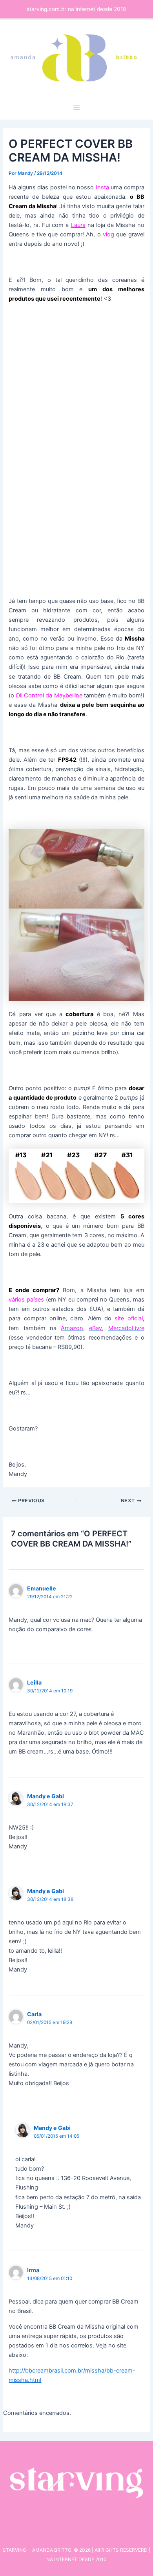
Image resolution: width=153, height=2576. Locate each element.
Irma (33, 2270)
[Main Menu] (76, 108)
